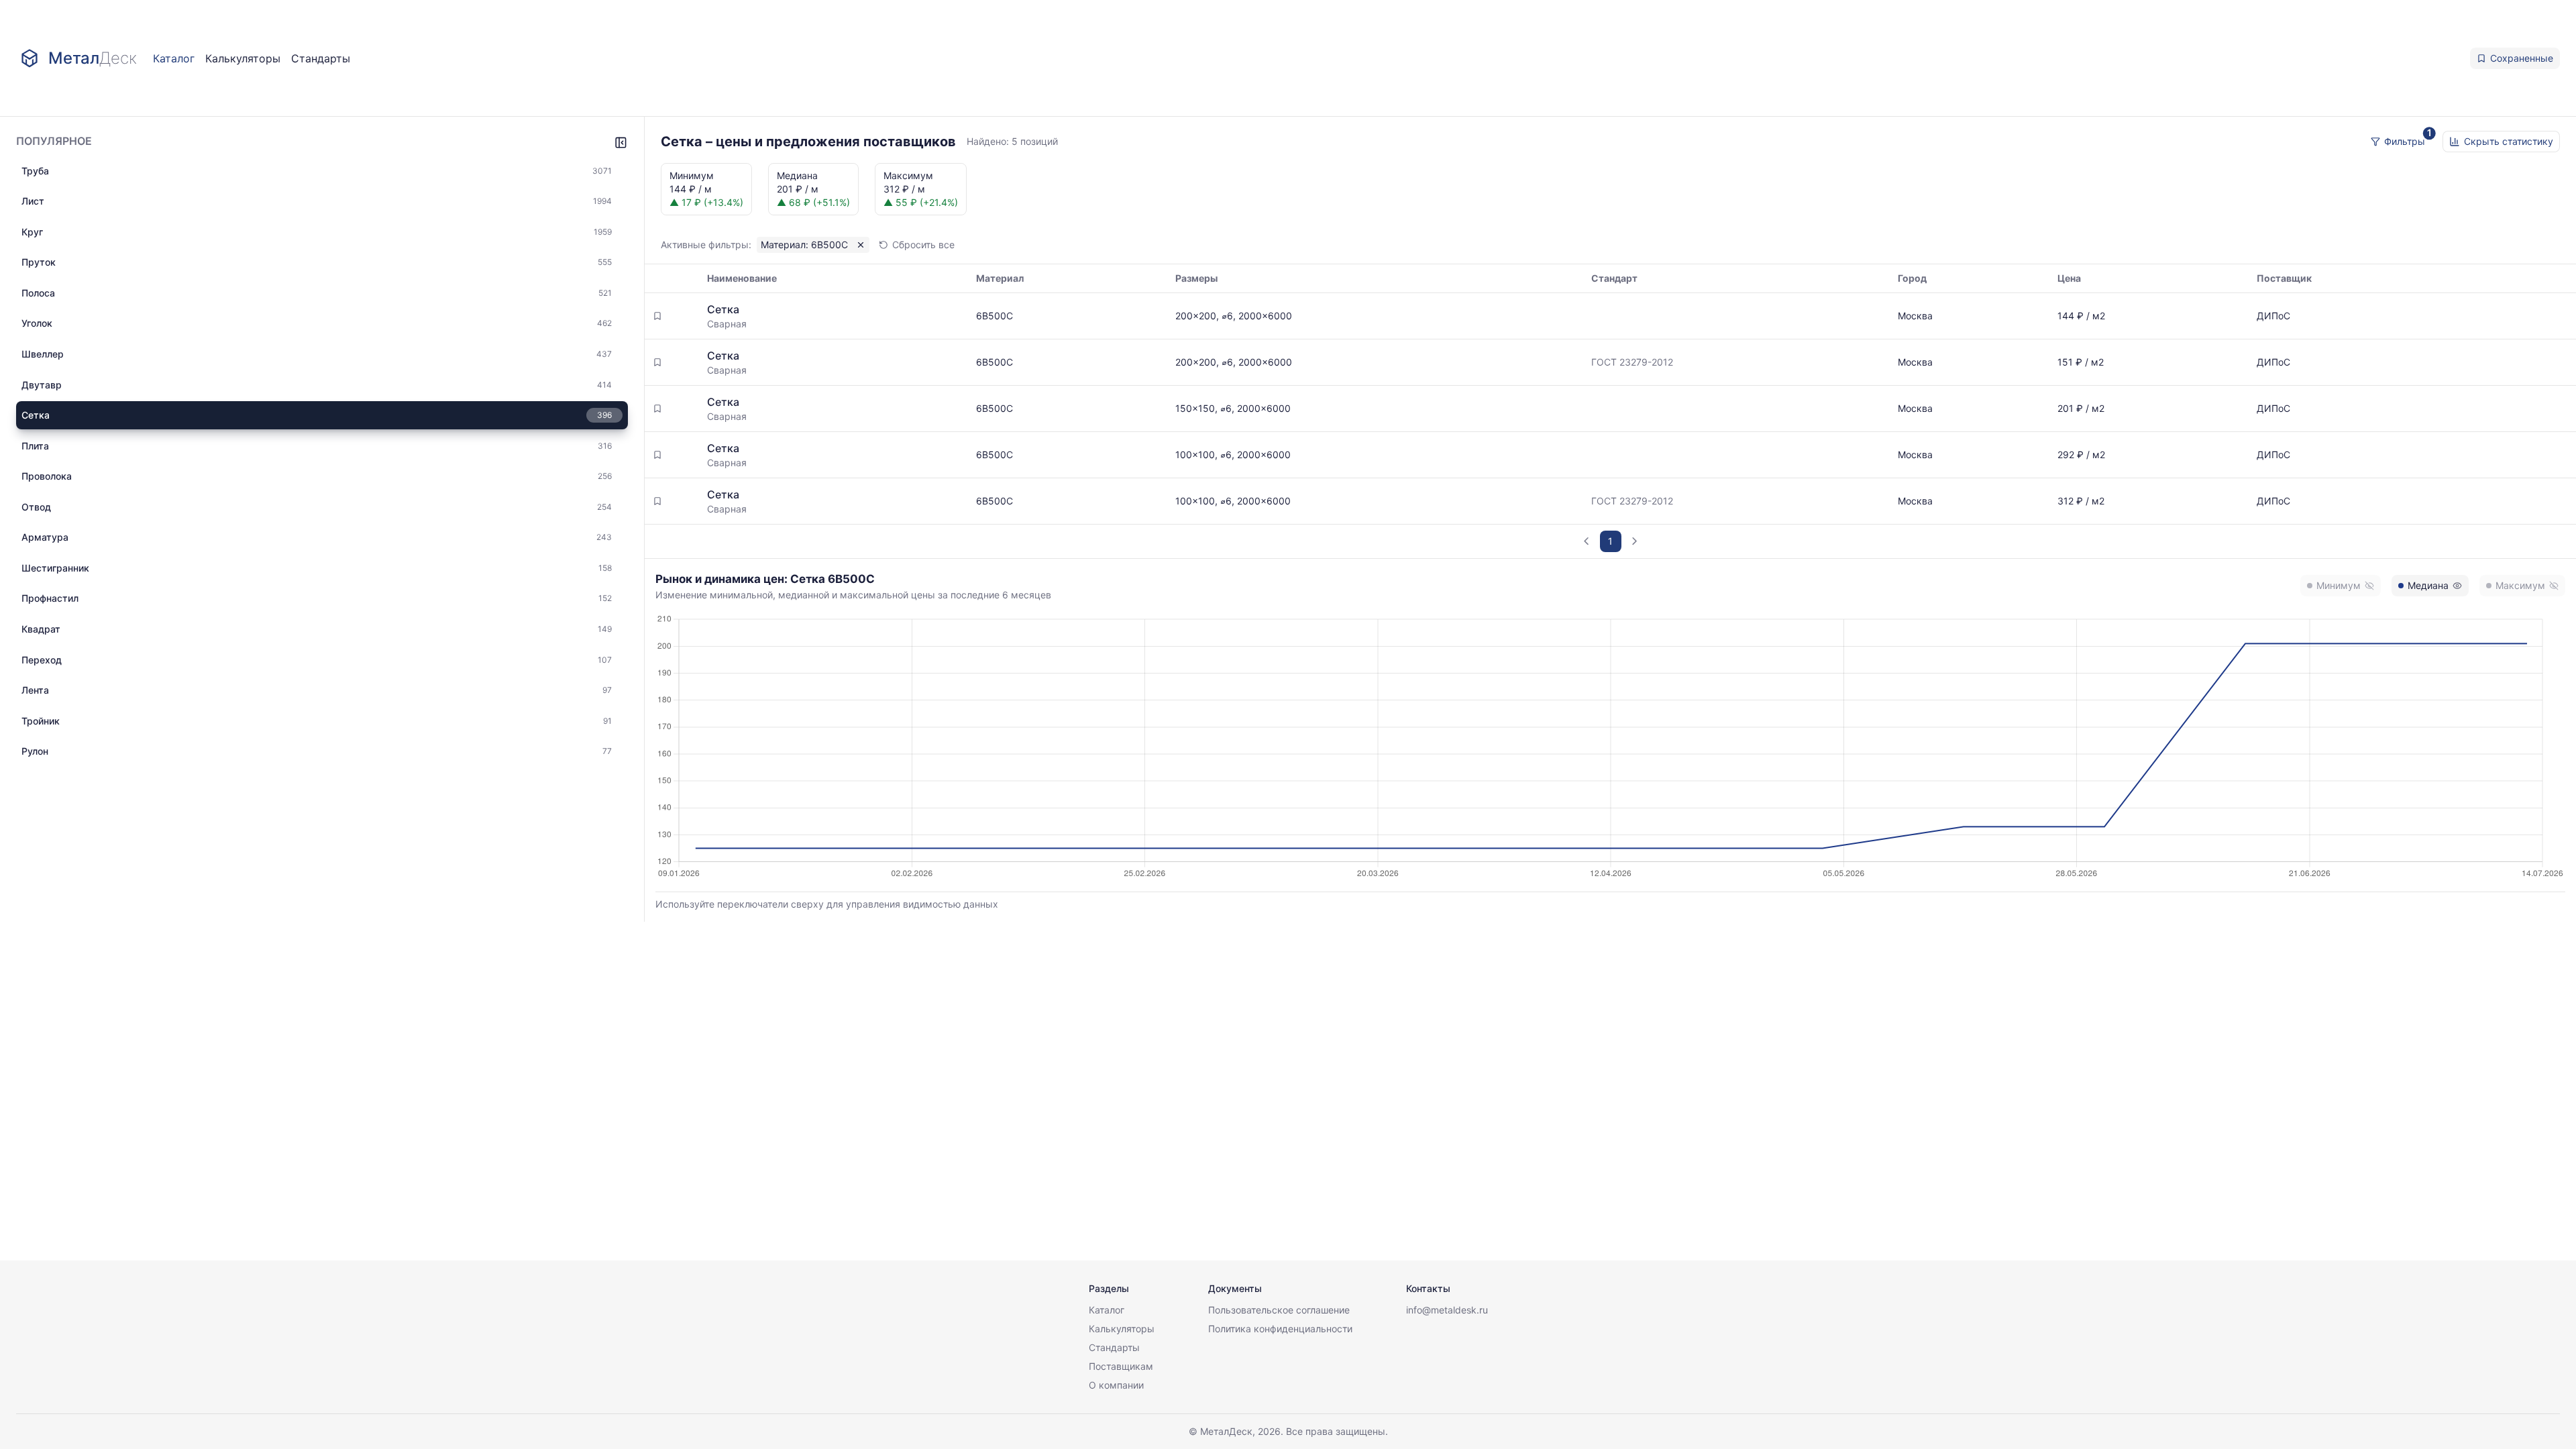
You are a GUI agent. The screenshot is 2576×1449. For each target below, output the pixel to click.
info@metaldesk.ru (1447, 1310)
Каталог (174, 58)
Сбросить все (923, 245)
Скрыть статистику (2509, 141)
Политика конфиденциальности (1280, 1329)
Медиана (2428, 585)
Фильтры (2405, 141)
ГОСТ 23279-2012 (1632, 362)
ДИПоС (2273, 316)
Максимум (2520, 585)
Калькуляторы (243, 58)
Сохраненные (2522, 58)
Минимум (2339, 585)
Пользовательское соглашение (1279, 1310)
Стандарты (321, 58)
